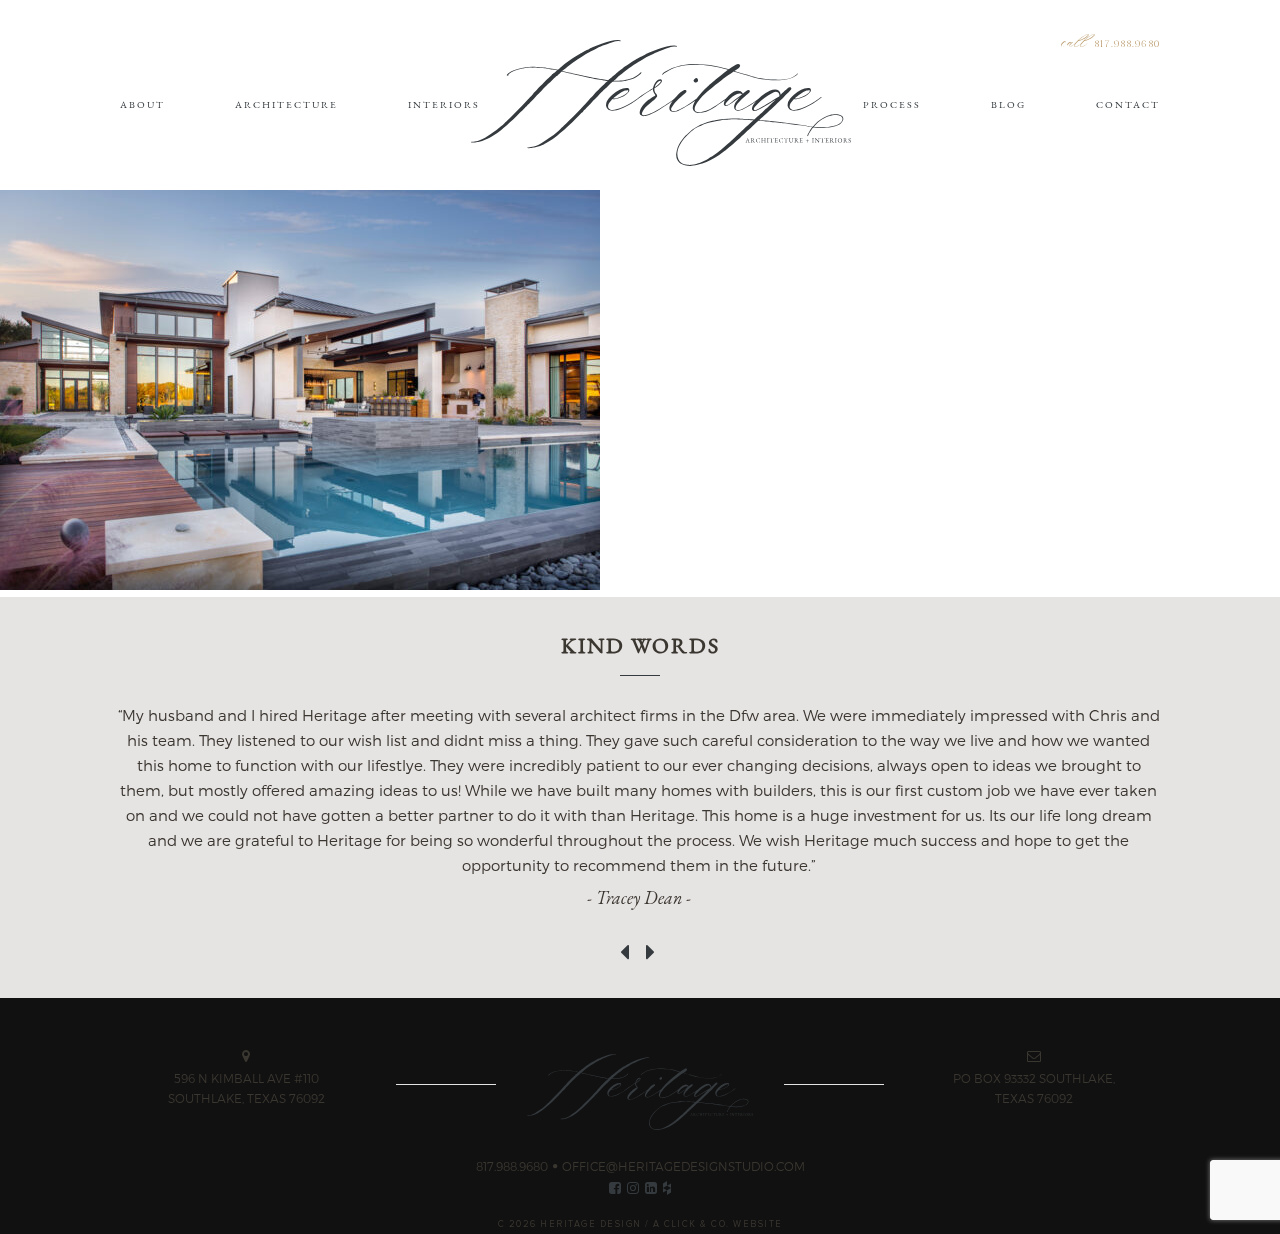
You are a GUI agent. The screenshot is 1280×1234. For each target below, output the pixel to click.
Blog (1008, 104)
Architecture (286, 104)
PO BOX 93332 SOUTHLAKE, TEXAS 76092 (1034, 1088)
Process (892, 104)
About (142, 104)
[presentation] (627, 942)
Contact (1128, 104)
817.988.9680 (1127, 44)
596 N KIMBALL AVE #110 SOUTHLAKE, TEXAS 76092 (246, 1088)
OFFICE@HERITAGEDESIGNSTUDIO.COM (683, 1166)
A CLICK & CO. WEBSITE (718, 1224)
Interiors (444, 104)
